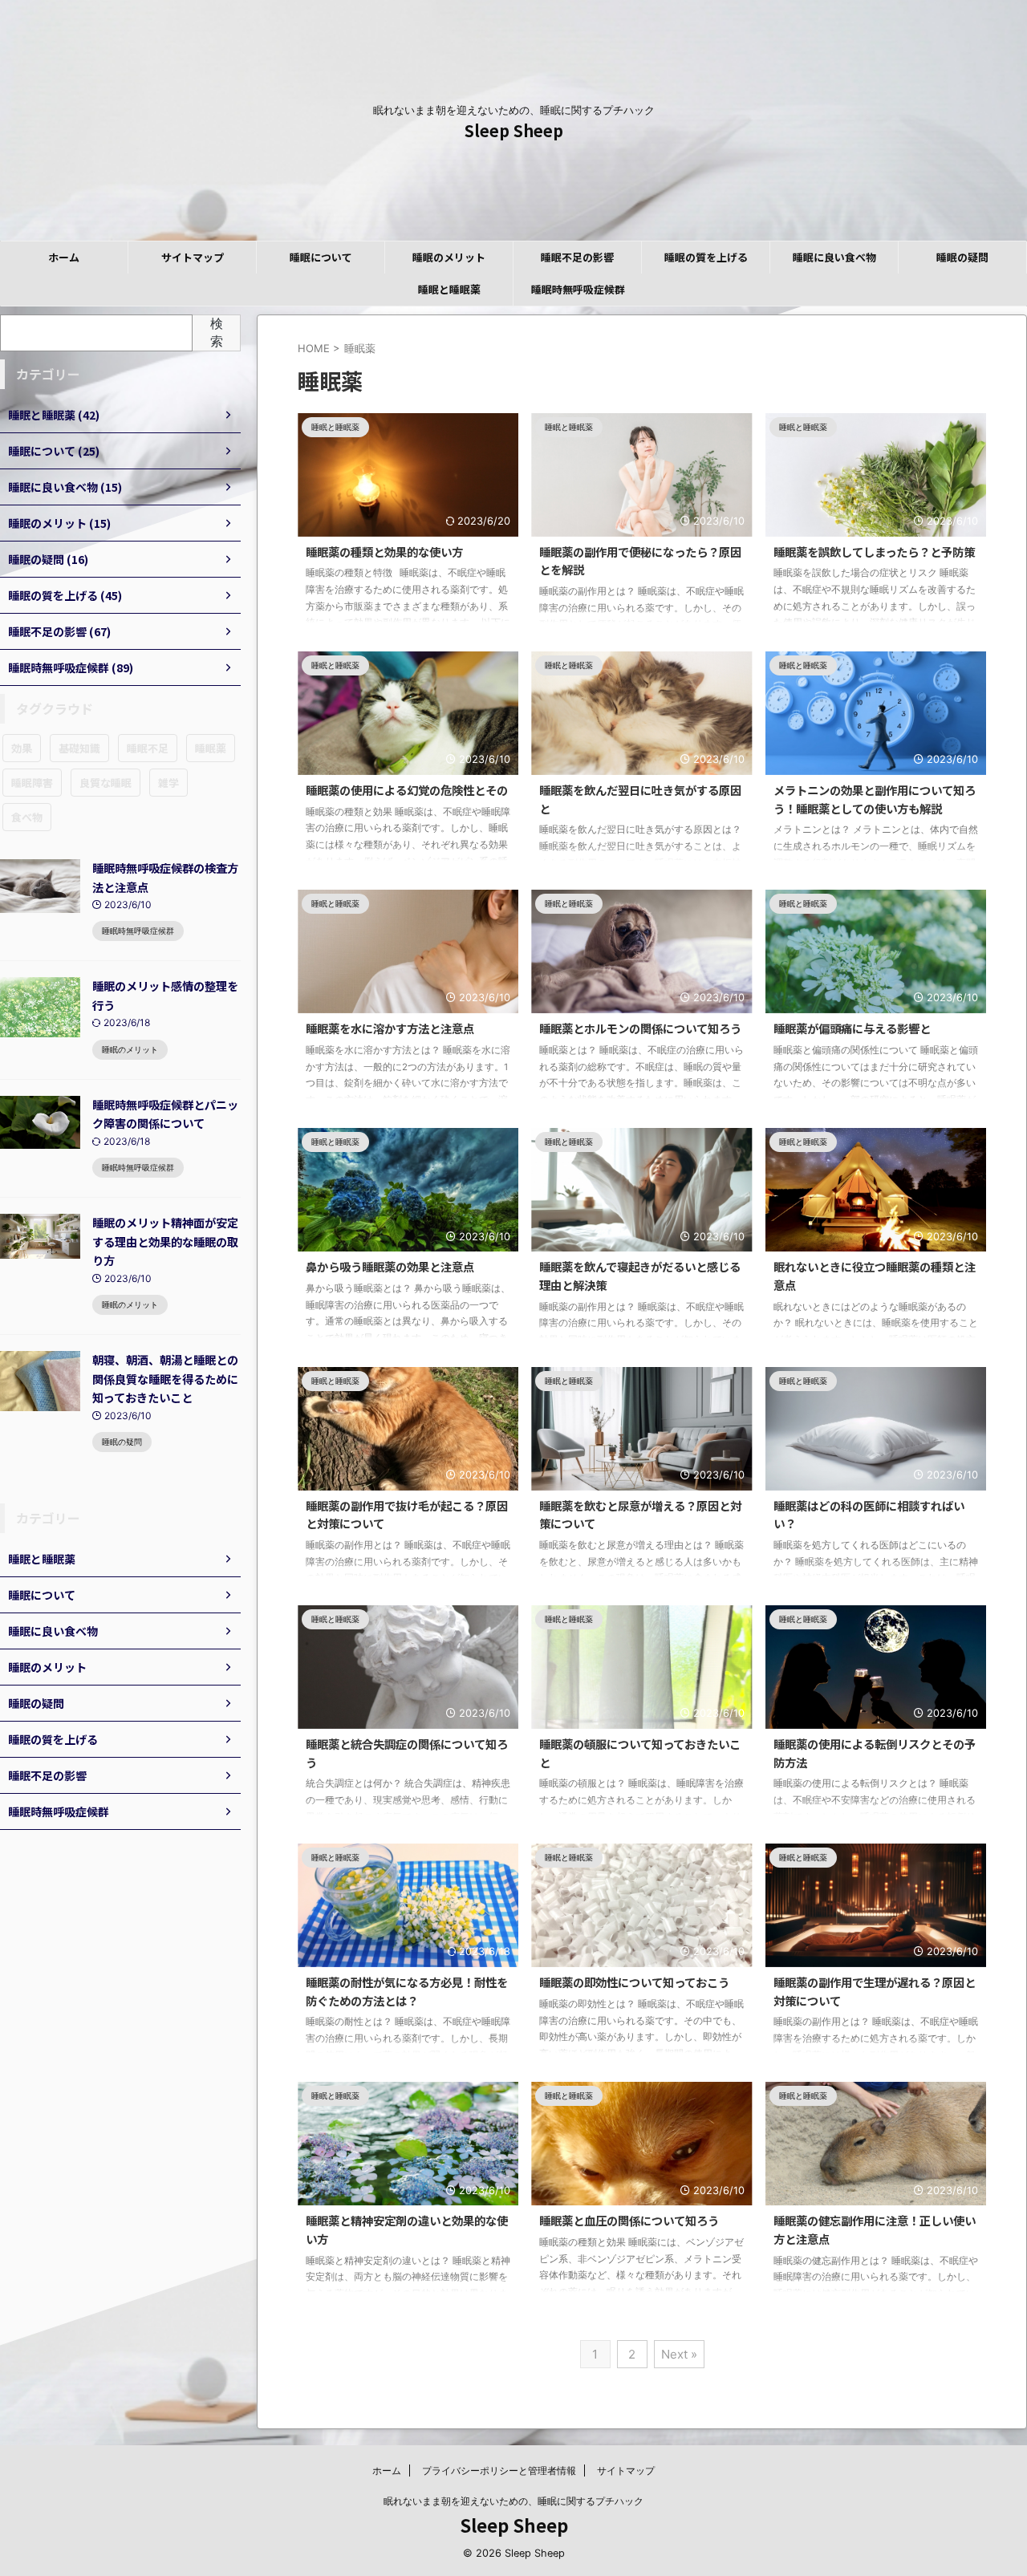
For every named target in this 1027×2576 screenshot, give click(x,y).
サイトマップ (193, 257)
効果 (22, 748)
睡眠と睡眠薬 (449, 289)
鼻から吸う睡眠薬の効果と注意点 (390, 1266)
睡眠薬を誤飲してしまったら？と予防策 (874, 552)
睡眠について (321, 257)
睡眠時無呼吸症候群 (578, 289)
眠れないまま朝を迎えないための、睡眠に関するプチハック (513, 2501)
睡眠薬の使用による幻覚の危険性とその (407, 790)
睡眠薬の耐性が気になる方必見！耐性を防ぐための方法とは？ (407, 1991)
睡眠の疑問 (962, 257)
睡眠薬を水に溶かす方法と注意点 (390, 1028)
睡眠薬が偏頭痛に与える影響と (852, 1028)
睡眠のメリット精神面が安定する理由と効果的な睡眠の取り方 (165, 1241)
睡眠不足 (148, 748)
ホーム (64, 257)
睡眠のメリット (449, 257)
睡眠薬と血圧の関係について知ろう (629, 2220)
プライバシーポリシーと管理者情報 (499, 2471)
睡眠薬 (211, 748)
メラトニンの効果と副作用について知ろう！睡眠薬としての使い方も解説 (875, 799)
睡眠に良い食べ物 (834, 257)
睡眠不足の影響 (577, 257)
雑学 (168, 783)
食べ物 (27, 817)
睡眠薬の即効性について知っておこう (634, 1982)
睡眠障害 (32, 783)
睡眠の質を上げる (706, 257)
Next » (679, 2354)
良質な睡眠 (106, 783)
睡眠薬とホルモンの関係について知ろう (640, 1028)
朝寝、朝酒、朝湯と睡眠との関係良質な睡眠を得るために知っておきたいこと (165, 1378)
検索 (217, 332)
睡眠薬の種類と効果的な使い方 (384, 552)
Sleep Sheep (514, 130)
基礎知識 (79, 748)
